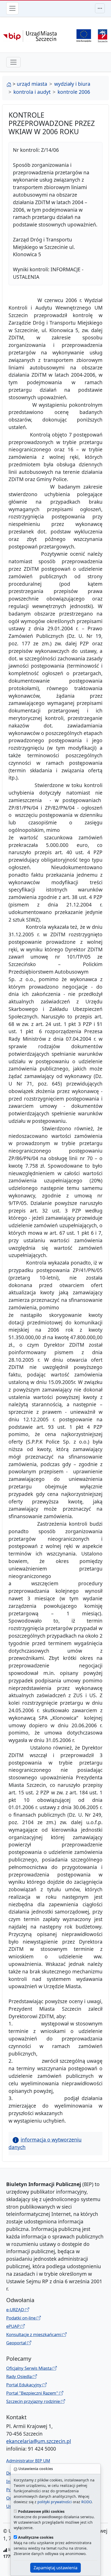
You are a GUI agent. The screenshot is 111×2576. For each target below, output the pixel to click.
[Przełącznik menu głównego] (12, 8)
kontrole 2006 (74, 92)
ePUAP (13, 2326)
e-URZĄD (16, 2310)
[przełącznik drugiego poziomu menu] (13, 62)
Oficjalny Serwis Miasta (29, 2368)
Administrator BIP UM (28, 2461)
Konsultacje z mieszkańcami (34, 2334)
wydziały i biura (72, 84)
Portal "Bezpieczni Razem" (33, 2393)
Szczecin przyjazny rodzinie (34, 2401)
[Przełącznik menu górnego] (100, 8)
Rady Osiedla (19, 2376)
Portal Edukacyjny (24, 2385)
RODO (86, 2502)
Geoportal (17, 2343)
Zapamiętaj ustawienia (55, 2568)
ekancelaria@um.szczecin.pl (39, 2441)
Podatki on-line (21, 2318)
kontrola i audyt (32, 92)
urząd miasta (32, 84)
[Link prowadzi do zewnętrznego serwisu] (103, 35)
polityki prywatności (55, 2502)
